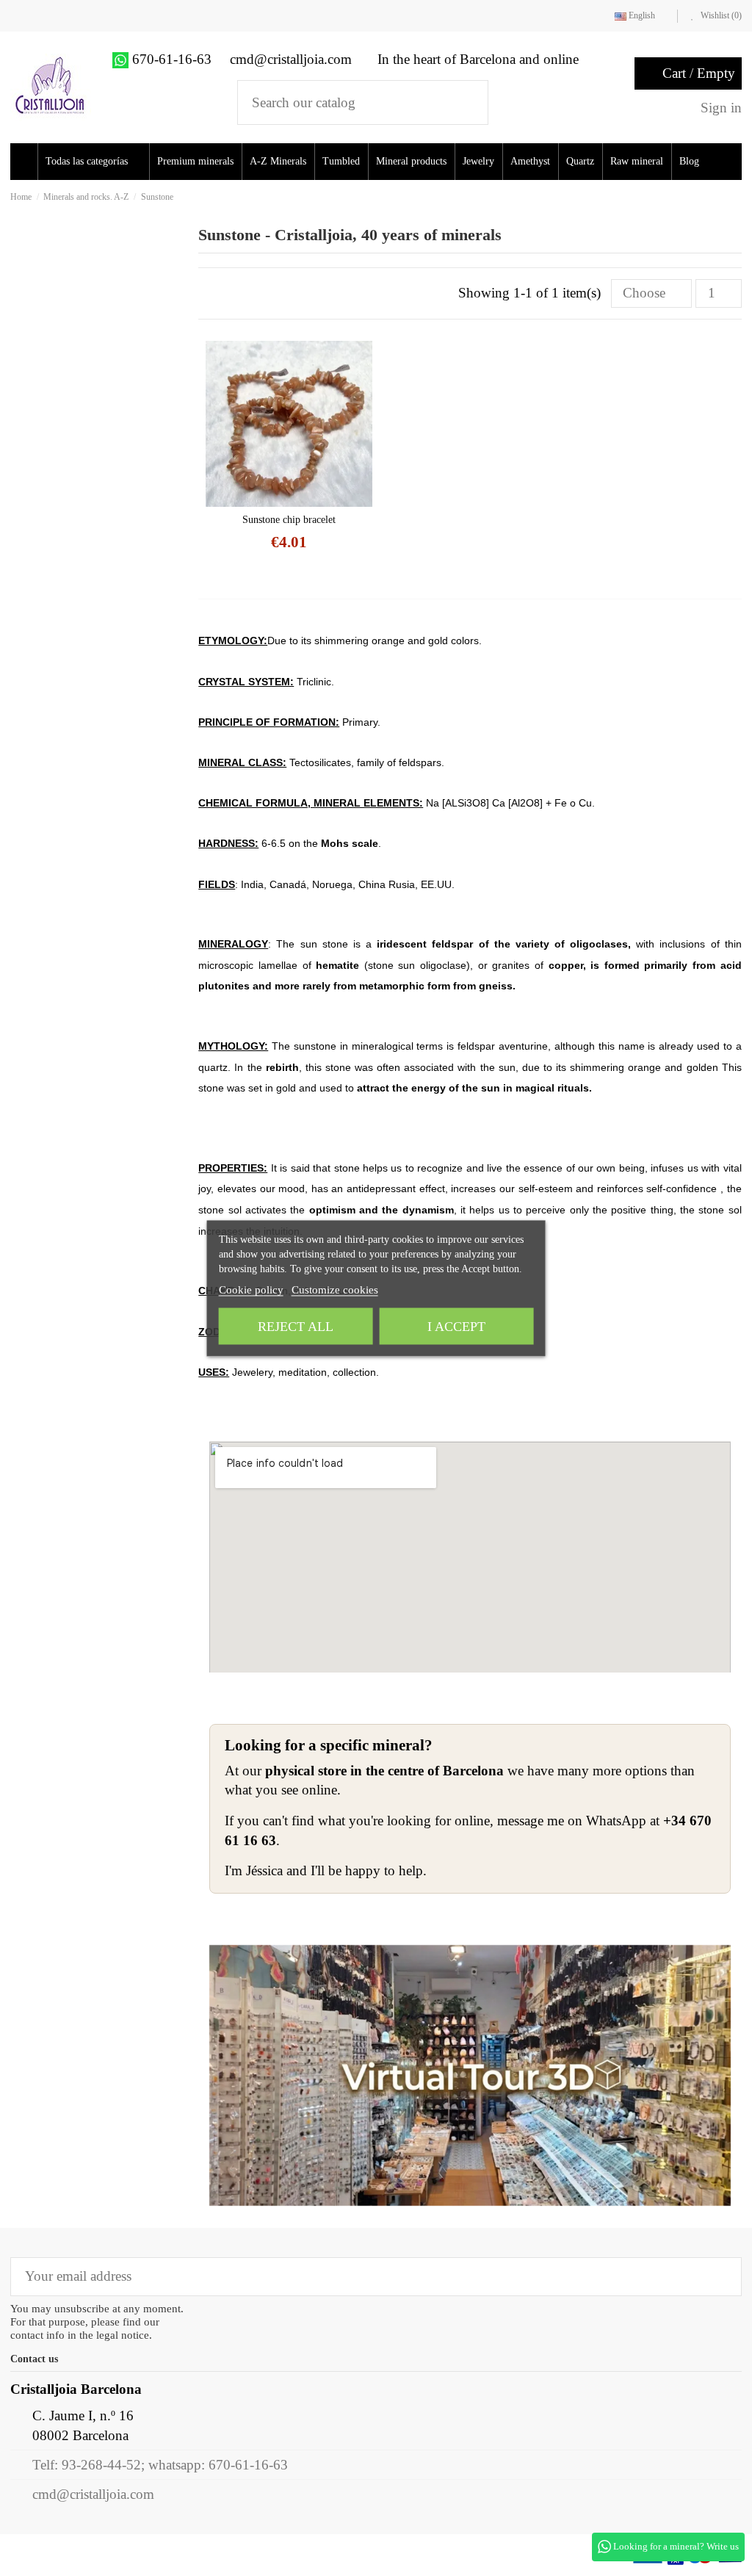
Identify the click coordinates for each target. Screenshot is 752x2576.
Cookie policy (251, 1289)
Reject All (296, 1326)
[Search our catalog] (467, 102)
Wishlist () (720, 15)
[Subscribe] (720, 2277)
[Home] (26, 162)
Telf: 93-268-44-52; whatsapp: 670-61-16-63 (160, 2465)
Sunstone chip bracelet (289, 520)
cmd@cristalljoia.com (93, 2494)
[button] (98, 162)
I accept (456, 1326)
